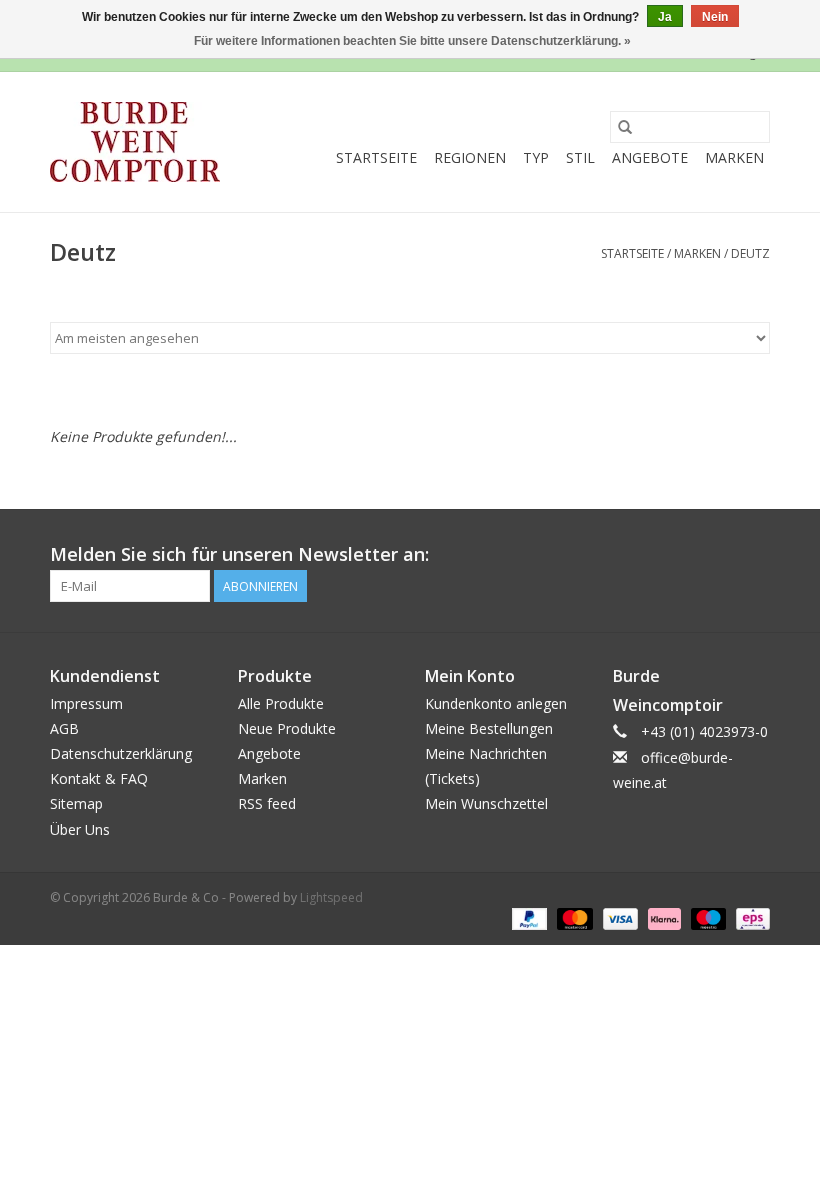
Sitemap (76, 803)
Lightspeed (331, 897)
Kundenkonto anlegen (496, 703)
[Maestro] (706, 918)
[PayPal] (527, 918)
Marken (734, 157)
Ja (665, 17)
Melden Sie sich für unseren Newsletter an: (239, 554)
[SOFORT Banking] (662, 918)
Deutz (750, 253)
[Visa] (618, 918)
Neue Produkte (287, 728)
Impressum (86, 703)
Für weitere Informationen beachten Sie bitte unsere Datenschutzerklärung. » (412, 41)
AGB (64, 728)
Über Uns (80, 829)
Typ (536, 157)
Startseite (376, 157)
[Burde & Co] (135, 142)
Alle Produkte (281, 703)
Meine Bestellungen (489, 728)
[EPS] (749, 918)
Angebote (650, 157)
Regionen (470, 157)
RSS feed (267, 803)
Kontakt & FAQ (99, 778)
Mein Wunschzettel (486, 803)
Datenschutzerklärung (121, 753)
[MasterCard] (572, 918)
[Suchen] (625, 127)
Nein (715, 17)
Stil (580, 157)
